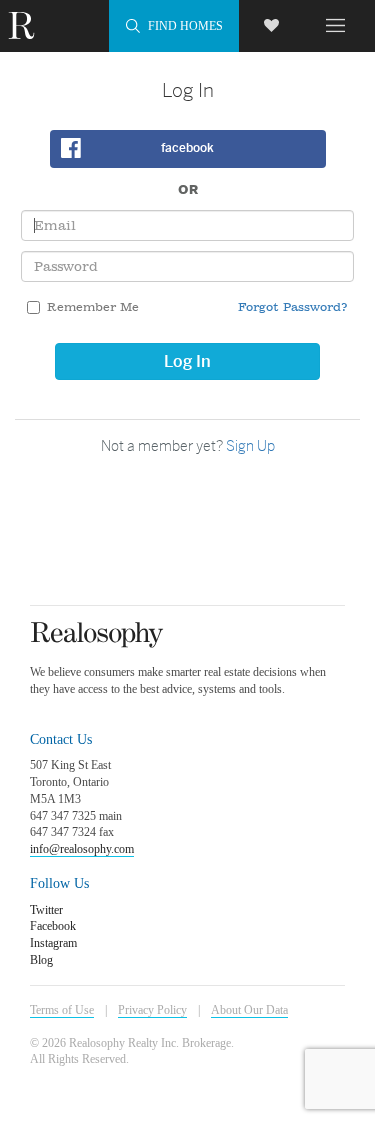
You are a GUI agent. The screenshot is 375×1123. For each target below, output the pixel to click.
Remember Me (93, 307)
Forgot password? (293, 307)
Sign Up (250, 446)
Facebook (187, 148)
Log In (187, 361)
